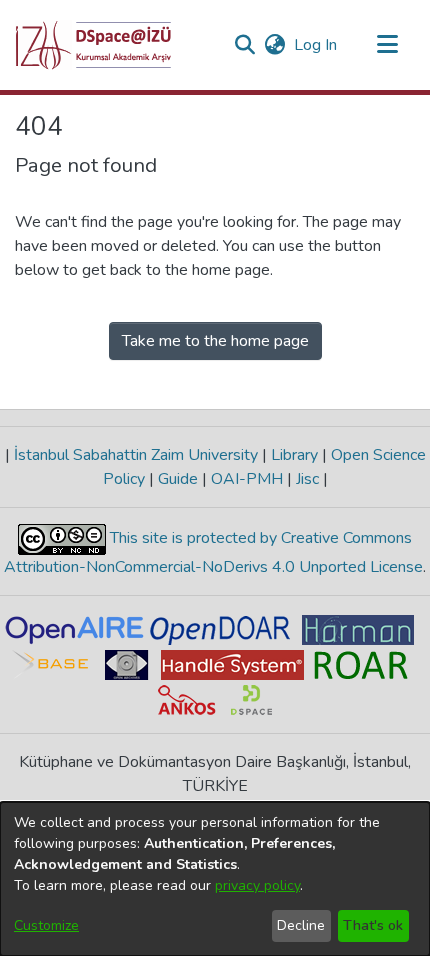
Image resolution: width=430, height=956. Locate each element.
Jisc (307, 479)
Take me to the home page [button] (215, 341)
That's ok (373, 925)
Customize (46, 925)
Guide (178, 479)
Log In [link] (316, 45)
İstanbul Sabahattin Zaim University (136, 455)
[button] (93, 45)
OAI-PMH (247, 479)
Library (294, 455)
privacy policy (257, 885)
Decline (301, 925)
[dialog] (215, 879)
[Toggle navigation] (387, 45)
